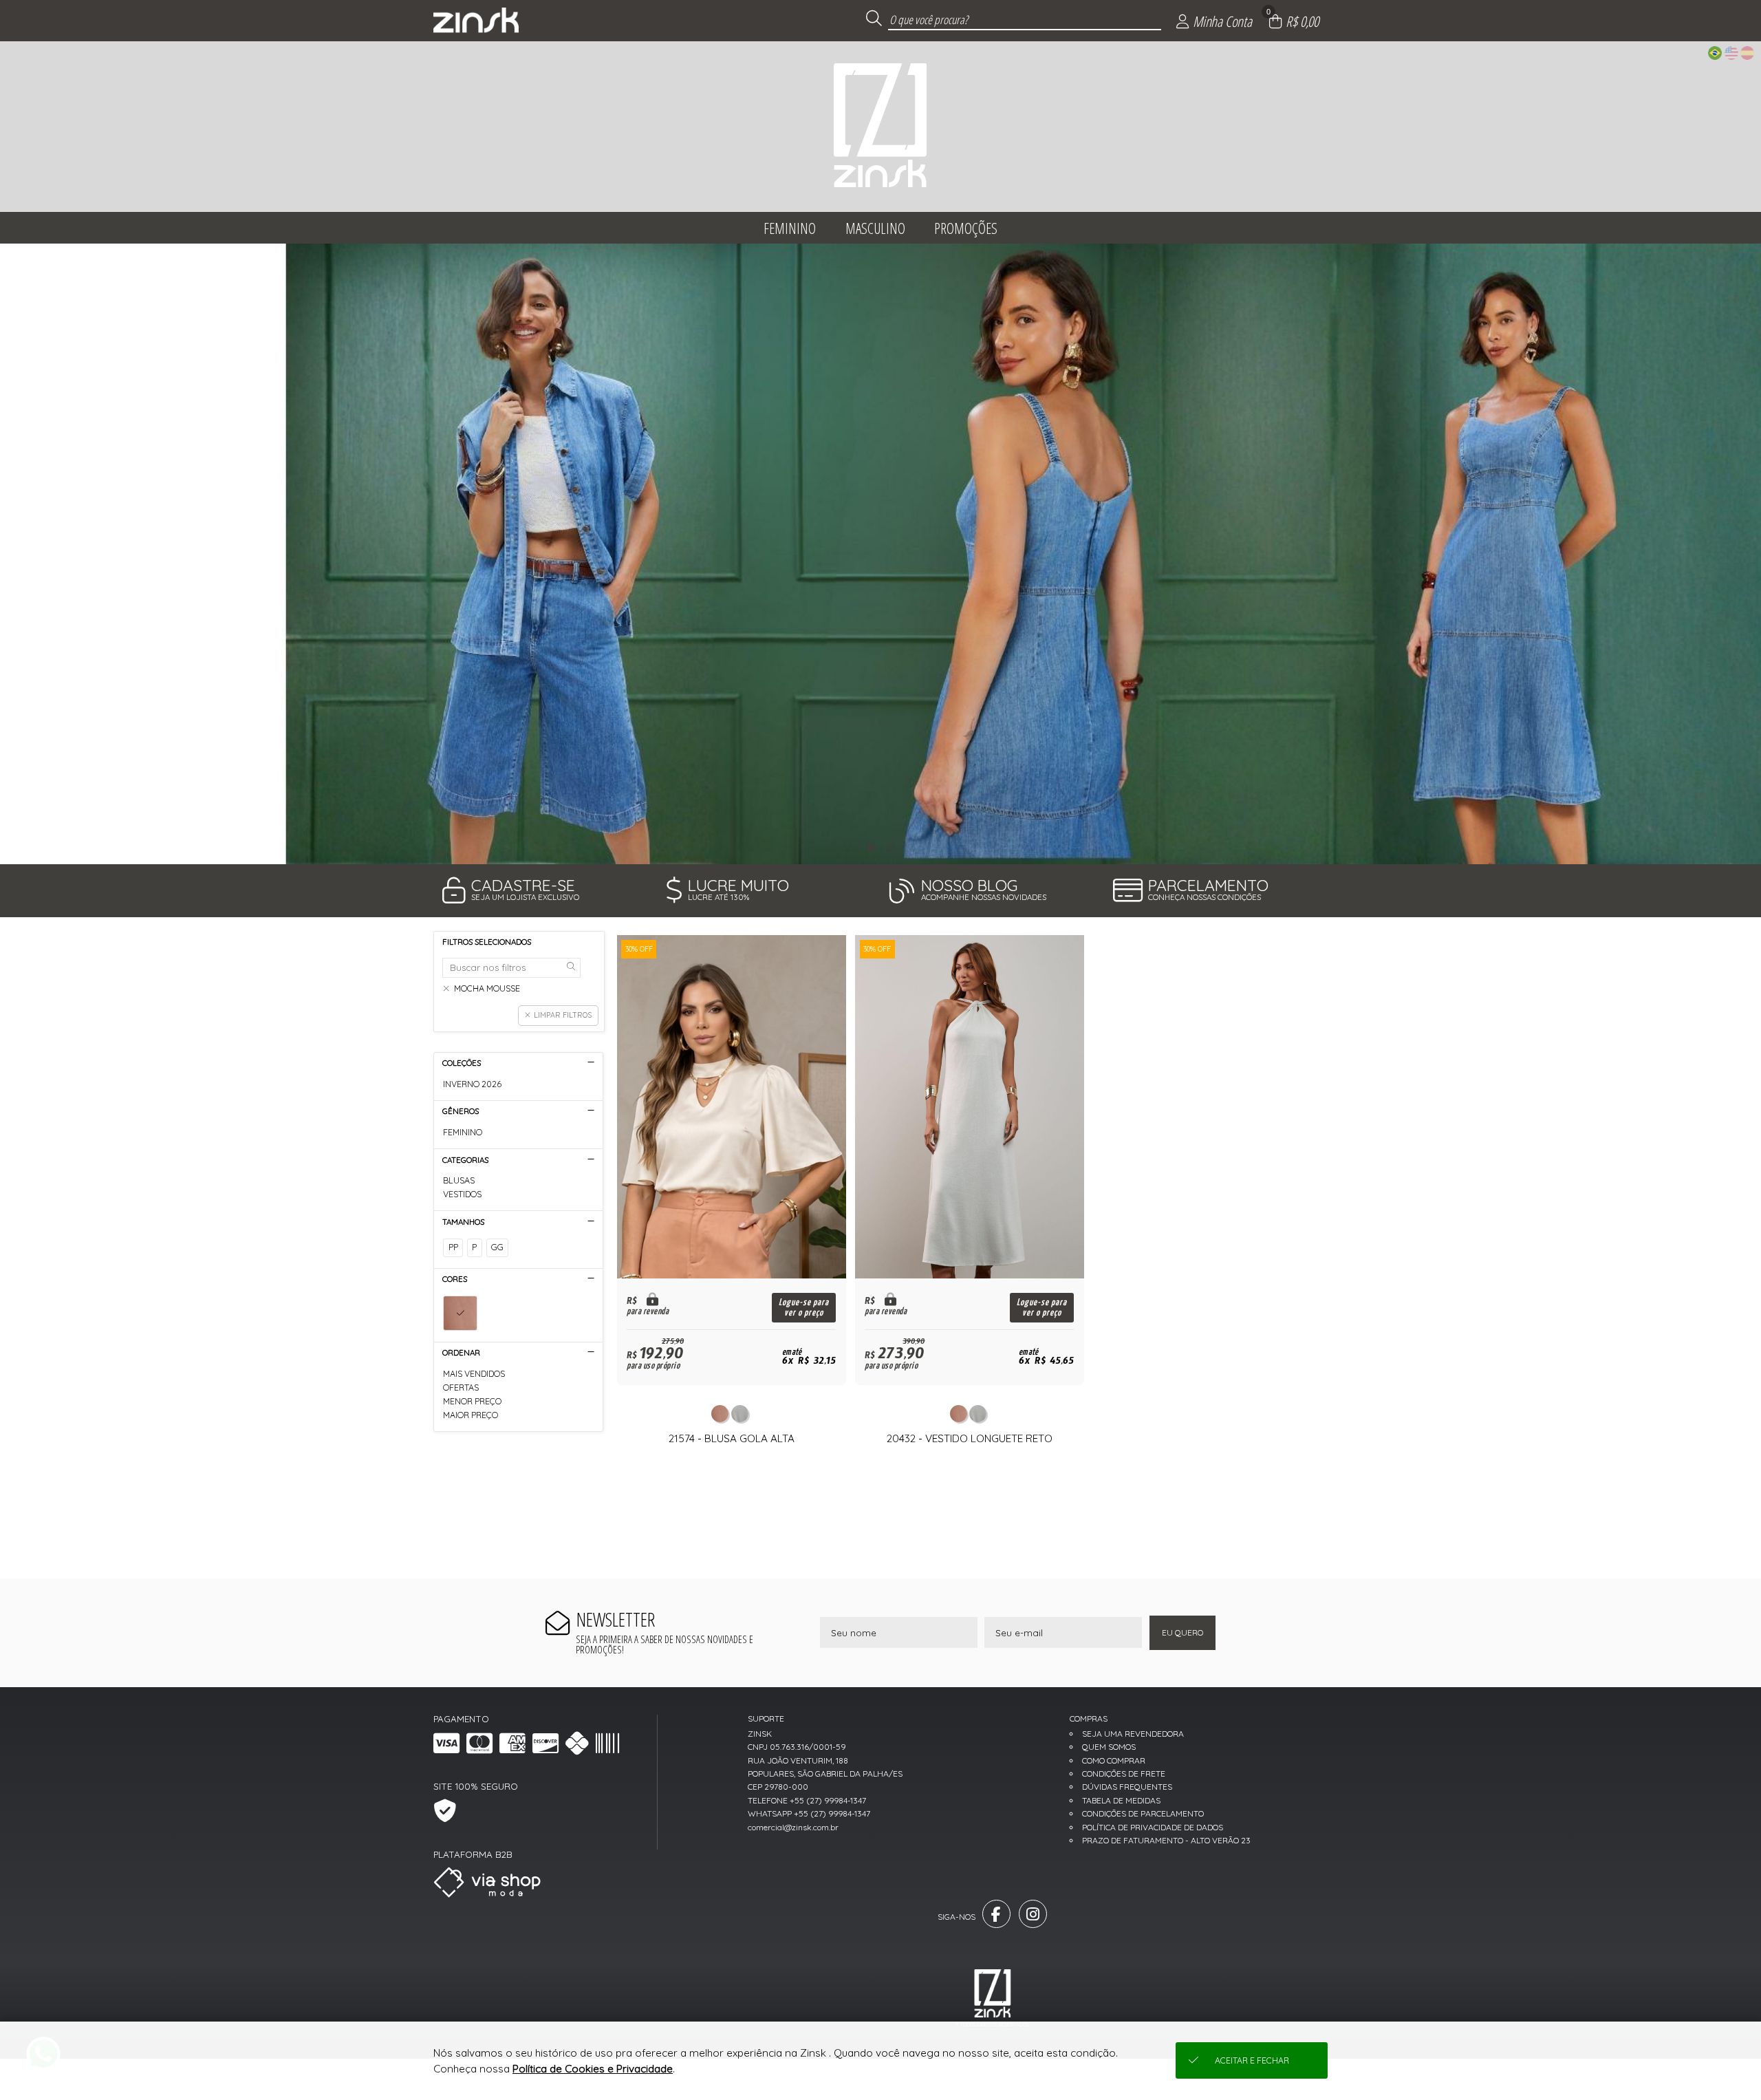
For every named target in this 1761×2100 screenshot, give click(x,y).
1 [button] (870, 847)
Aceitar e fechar (1252, 2060)
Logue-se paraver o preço (804, 1307)
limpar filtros (563, 1015)
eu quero (1182, 1632)
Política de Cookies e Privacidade (593, 2069)
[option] (880, 554)
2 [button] (891, 847)
